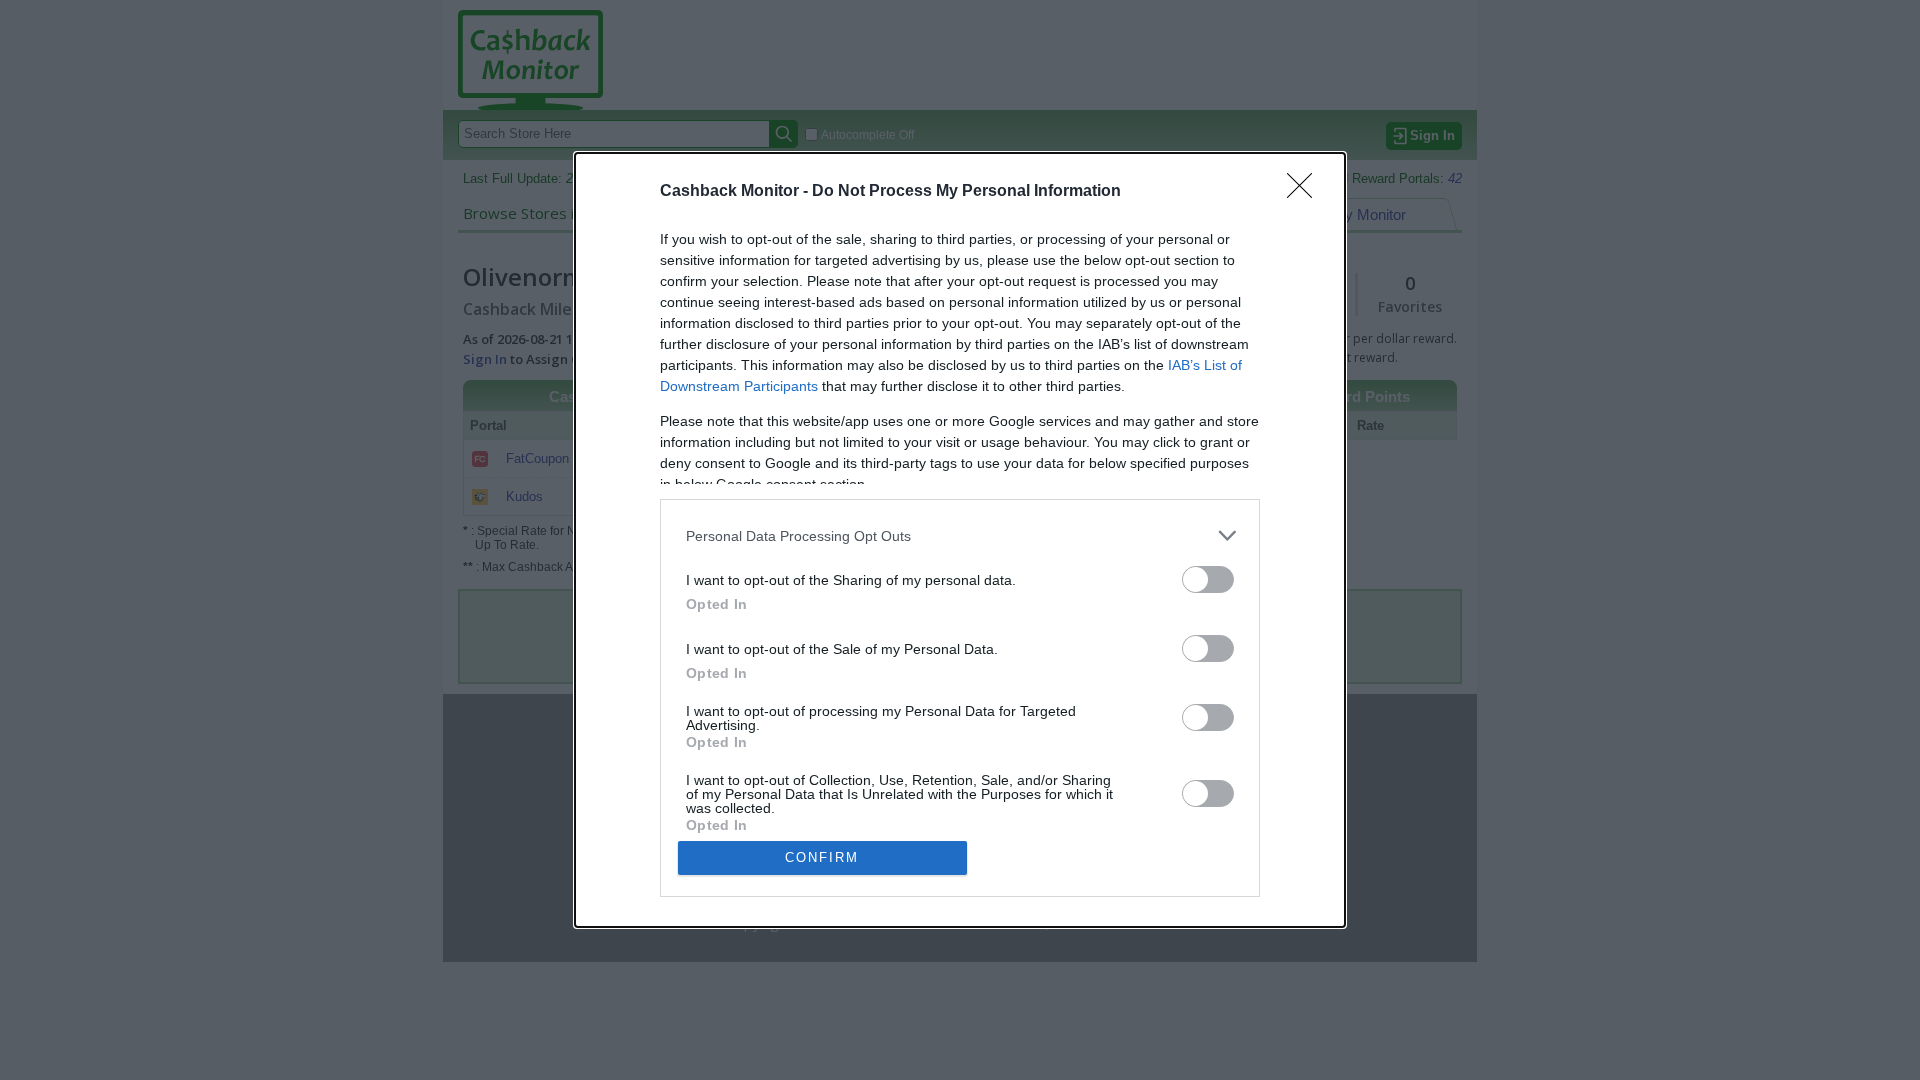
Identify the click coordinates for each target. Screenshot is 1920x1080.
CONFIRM (822, 857)
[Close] (1306, 192)
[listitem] (960, 535)
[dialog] (960, 540)
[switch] (1208, 579)
